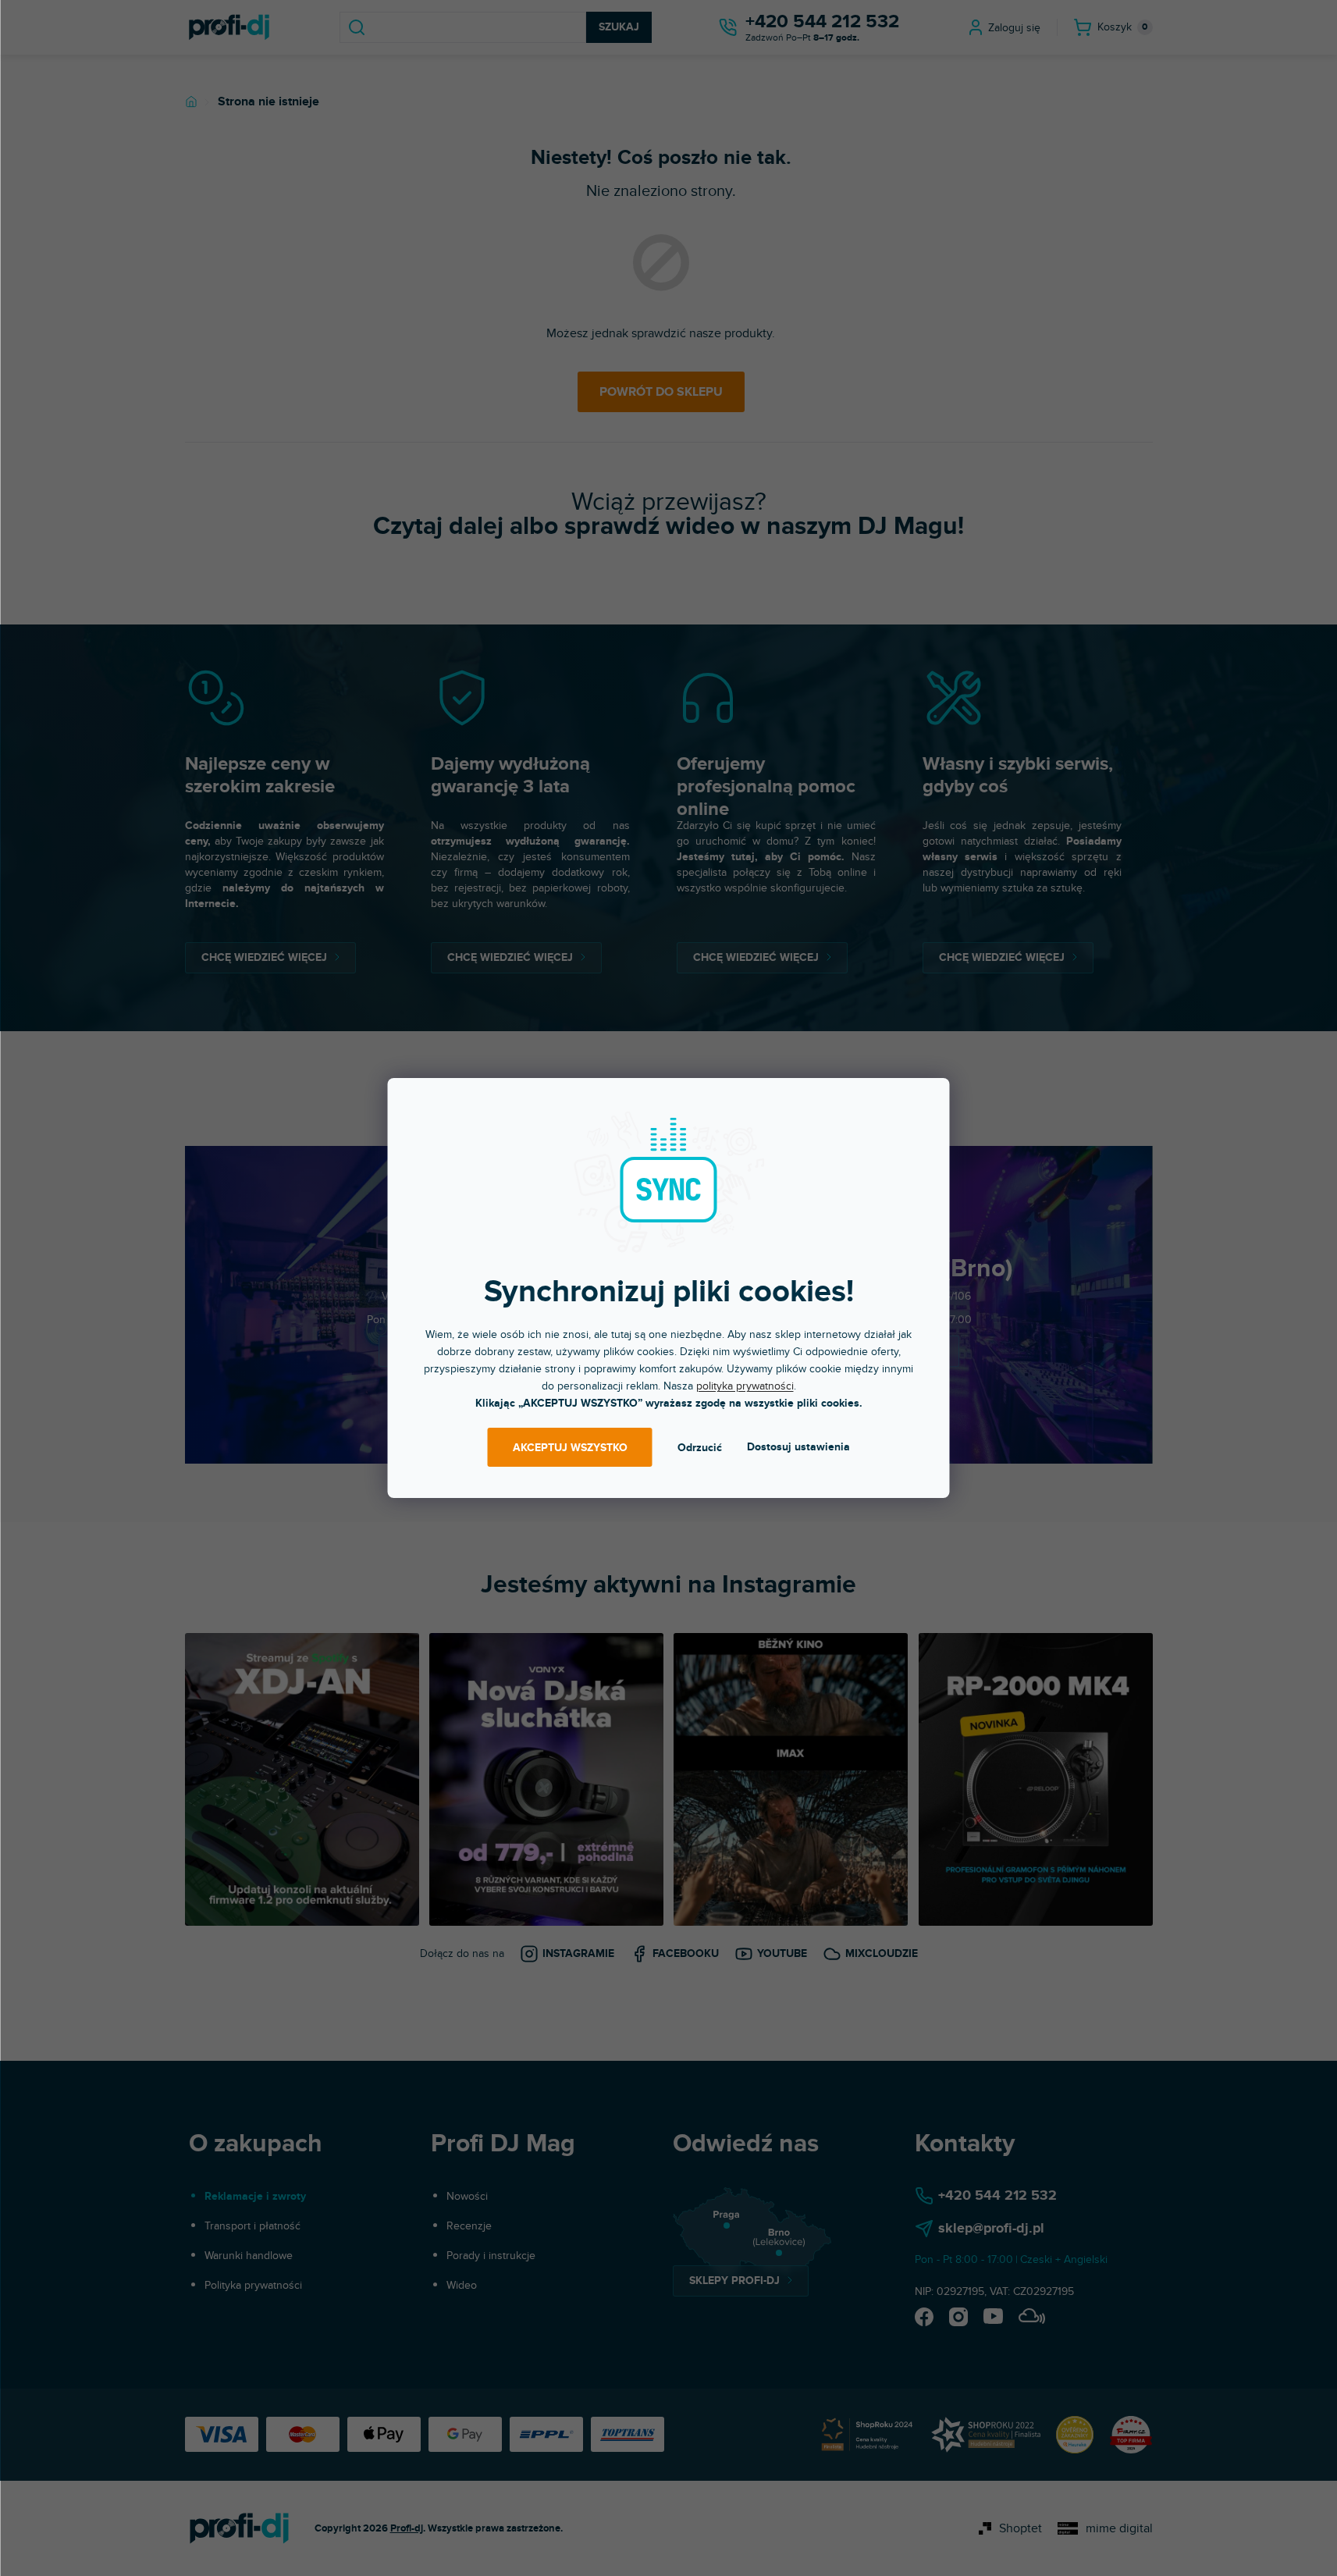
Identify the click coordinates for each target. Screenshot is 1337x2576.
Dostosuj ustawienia (798, 1447)
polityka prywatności (745, 1386)
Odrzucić (700, 1448)
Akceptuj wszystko (570, 1448)
